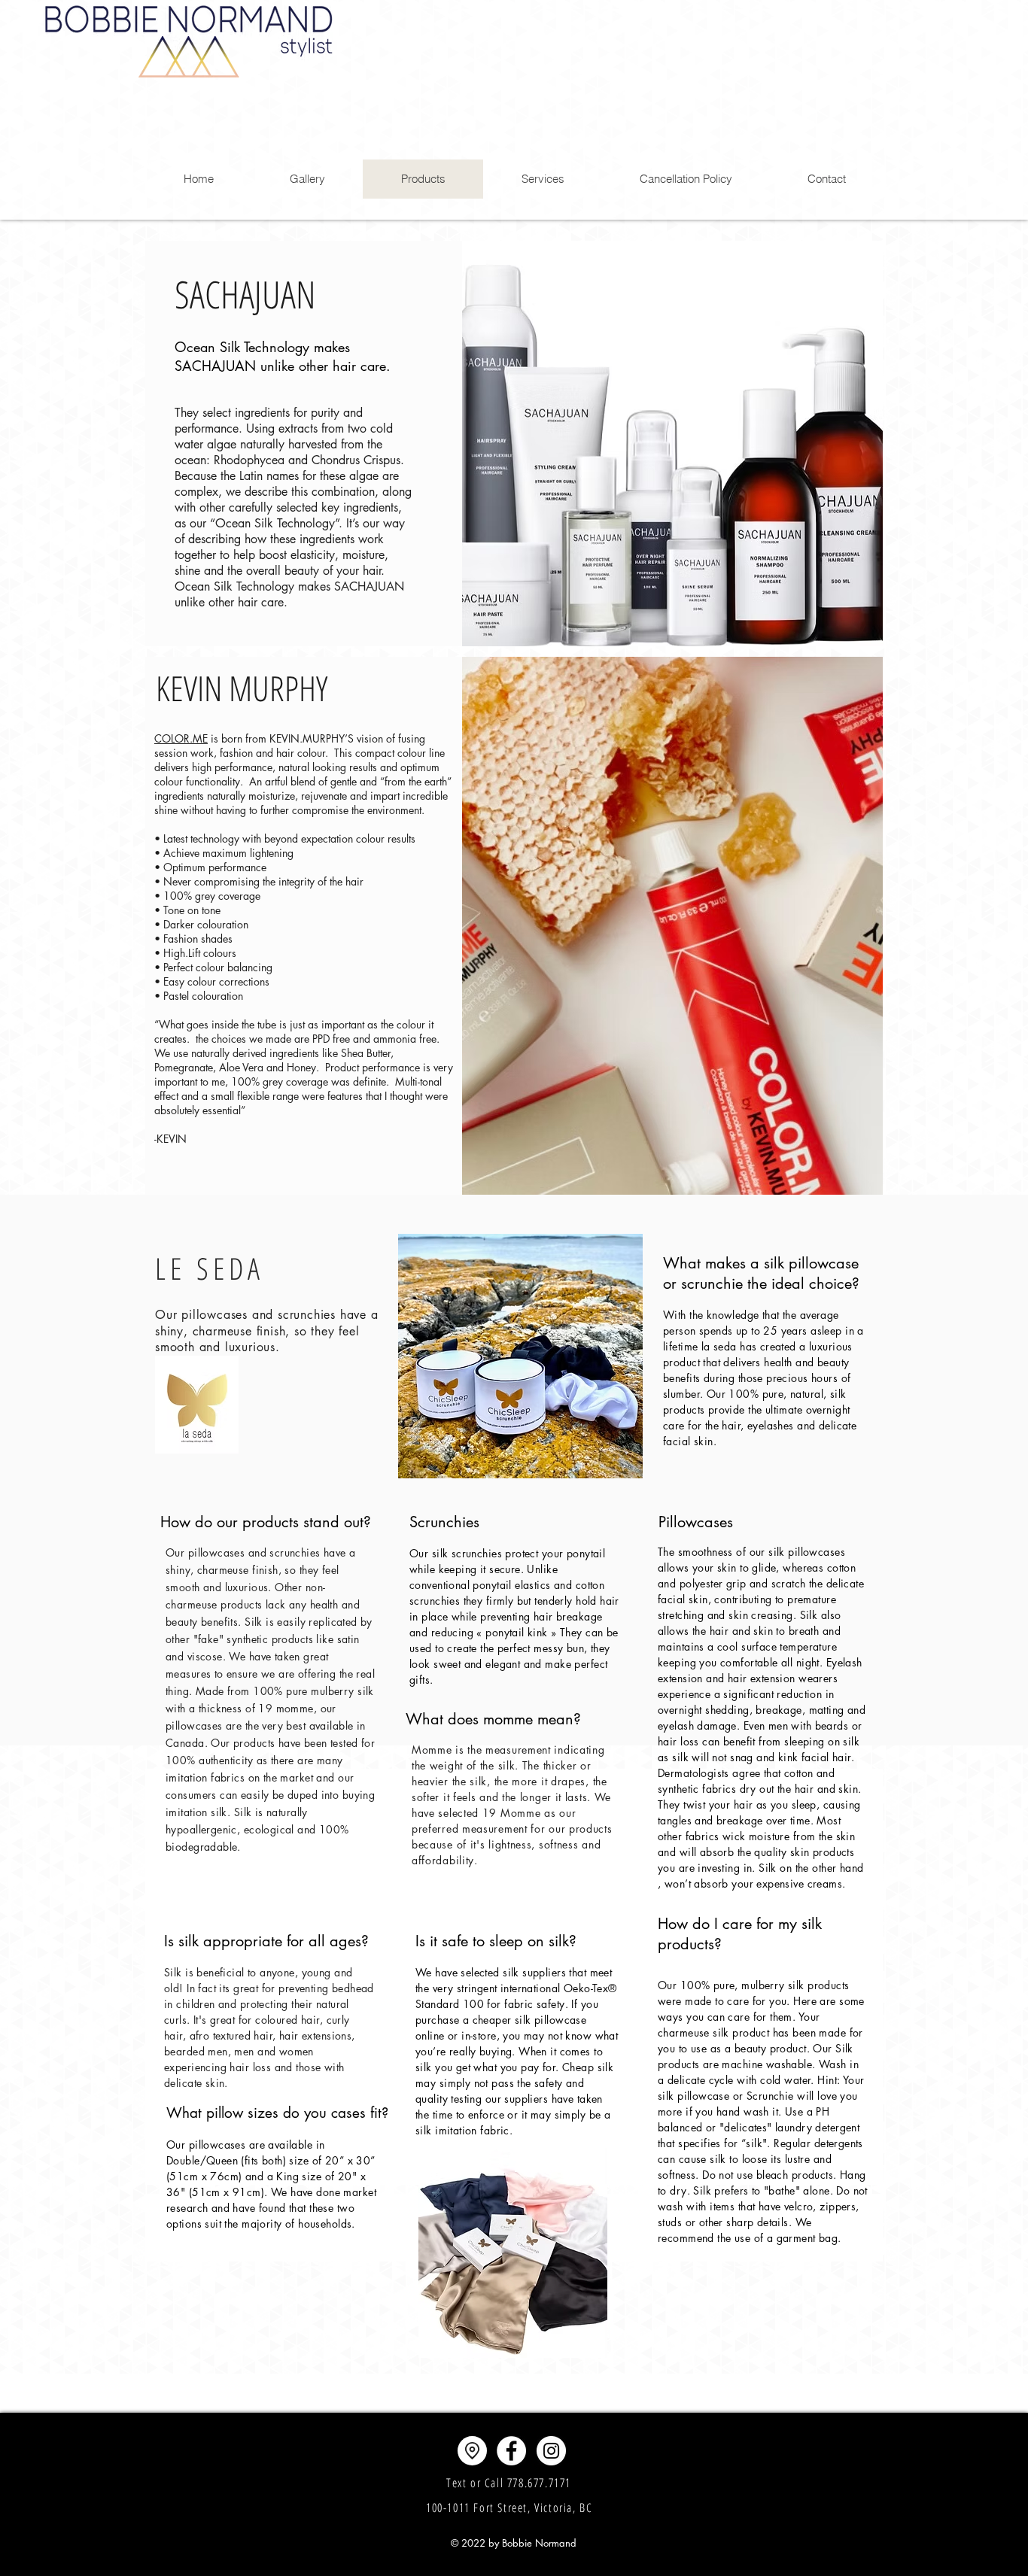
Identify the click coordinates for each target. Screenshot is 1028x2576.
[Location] (472, 2451)
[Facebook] (511, 2451)
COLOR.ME (181, 738)
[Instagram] (551, 2451)
